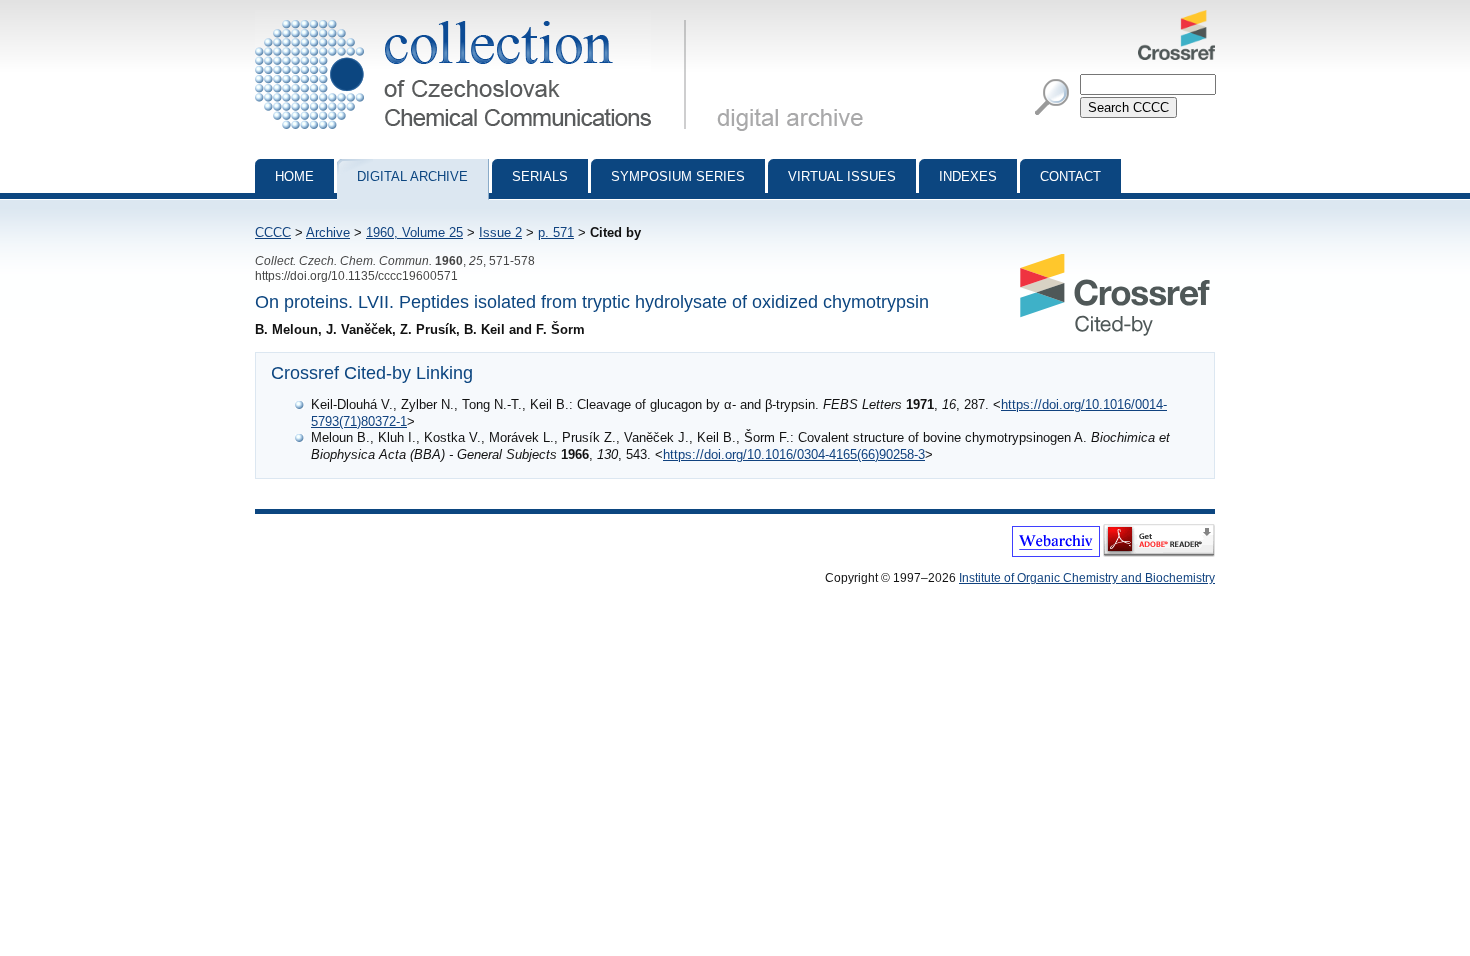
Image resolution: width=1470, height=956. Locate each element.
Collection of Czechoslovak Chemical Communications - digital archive (476, 18)
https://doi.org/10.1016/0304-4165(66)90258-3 (794, 454)
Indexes (968, 176)
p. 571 (556, 232)
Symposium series (678, 176)
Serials (540, 176)
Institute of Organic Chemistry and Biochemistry (1087, 578)
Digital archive (412, 176)
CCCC (273, 232)
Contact (1070, 176)
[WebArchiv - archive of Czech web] (1056, 553)
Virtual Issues (842, 176)
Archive (328, 232)
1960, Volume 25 (414, 232)
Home (294, 176)
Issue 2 (500, 232)
